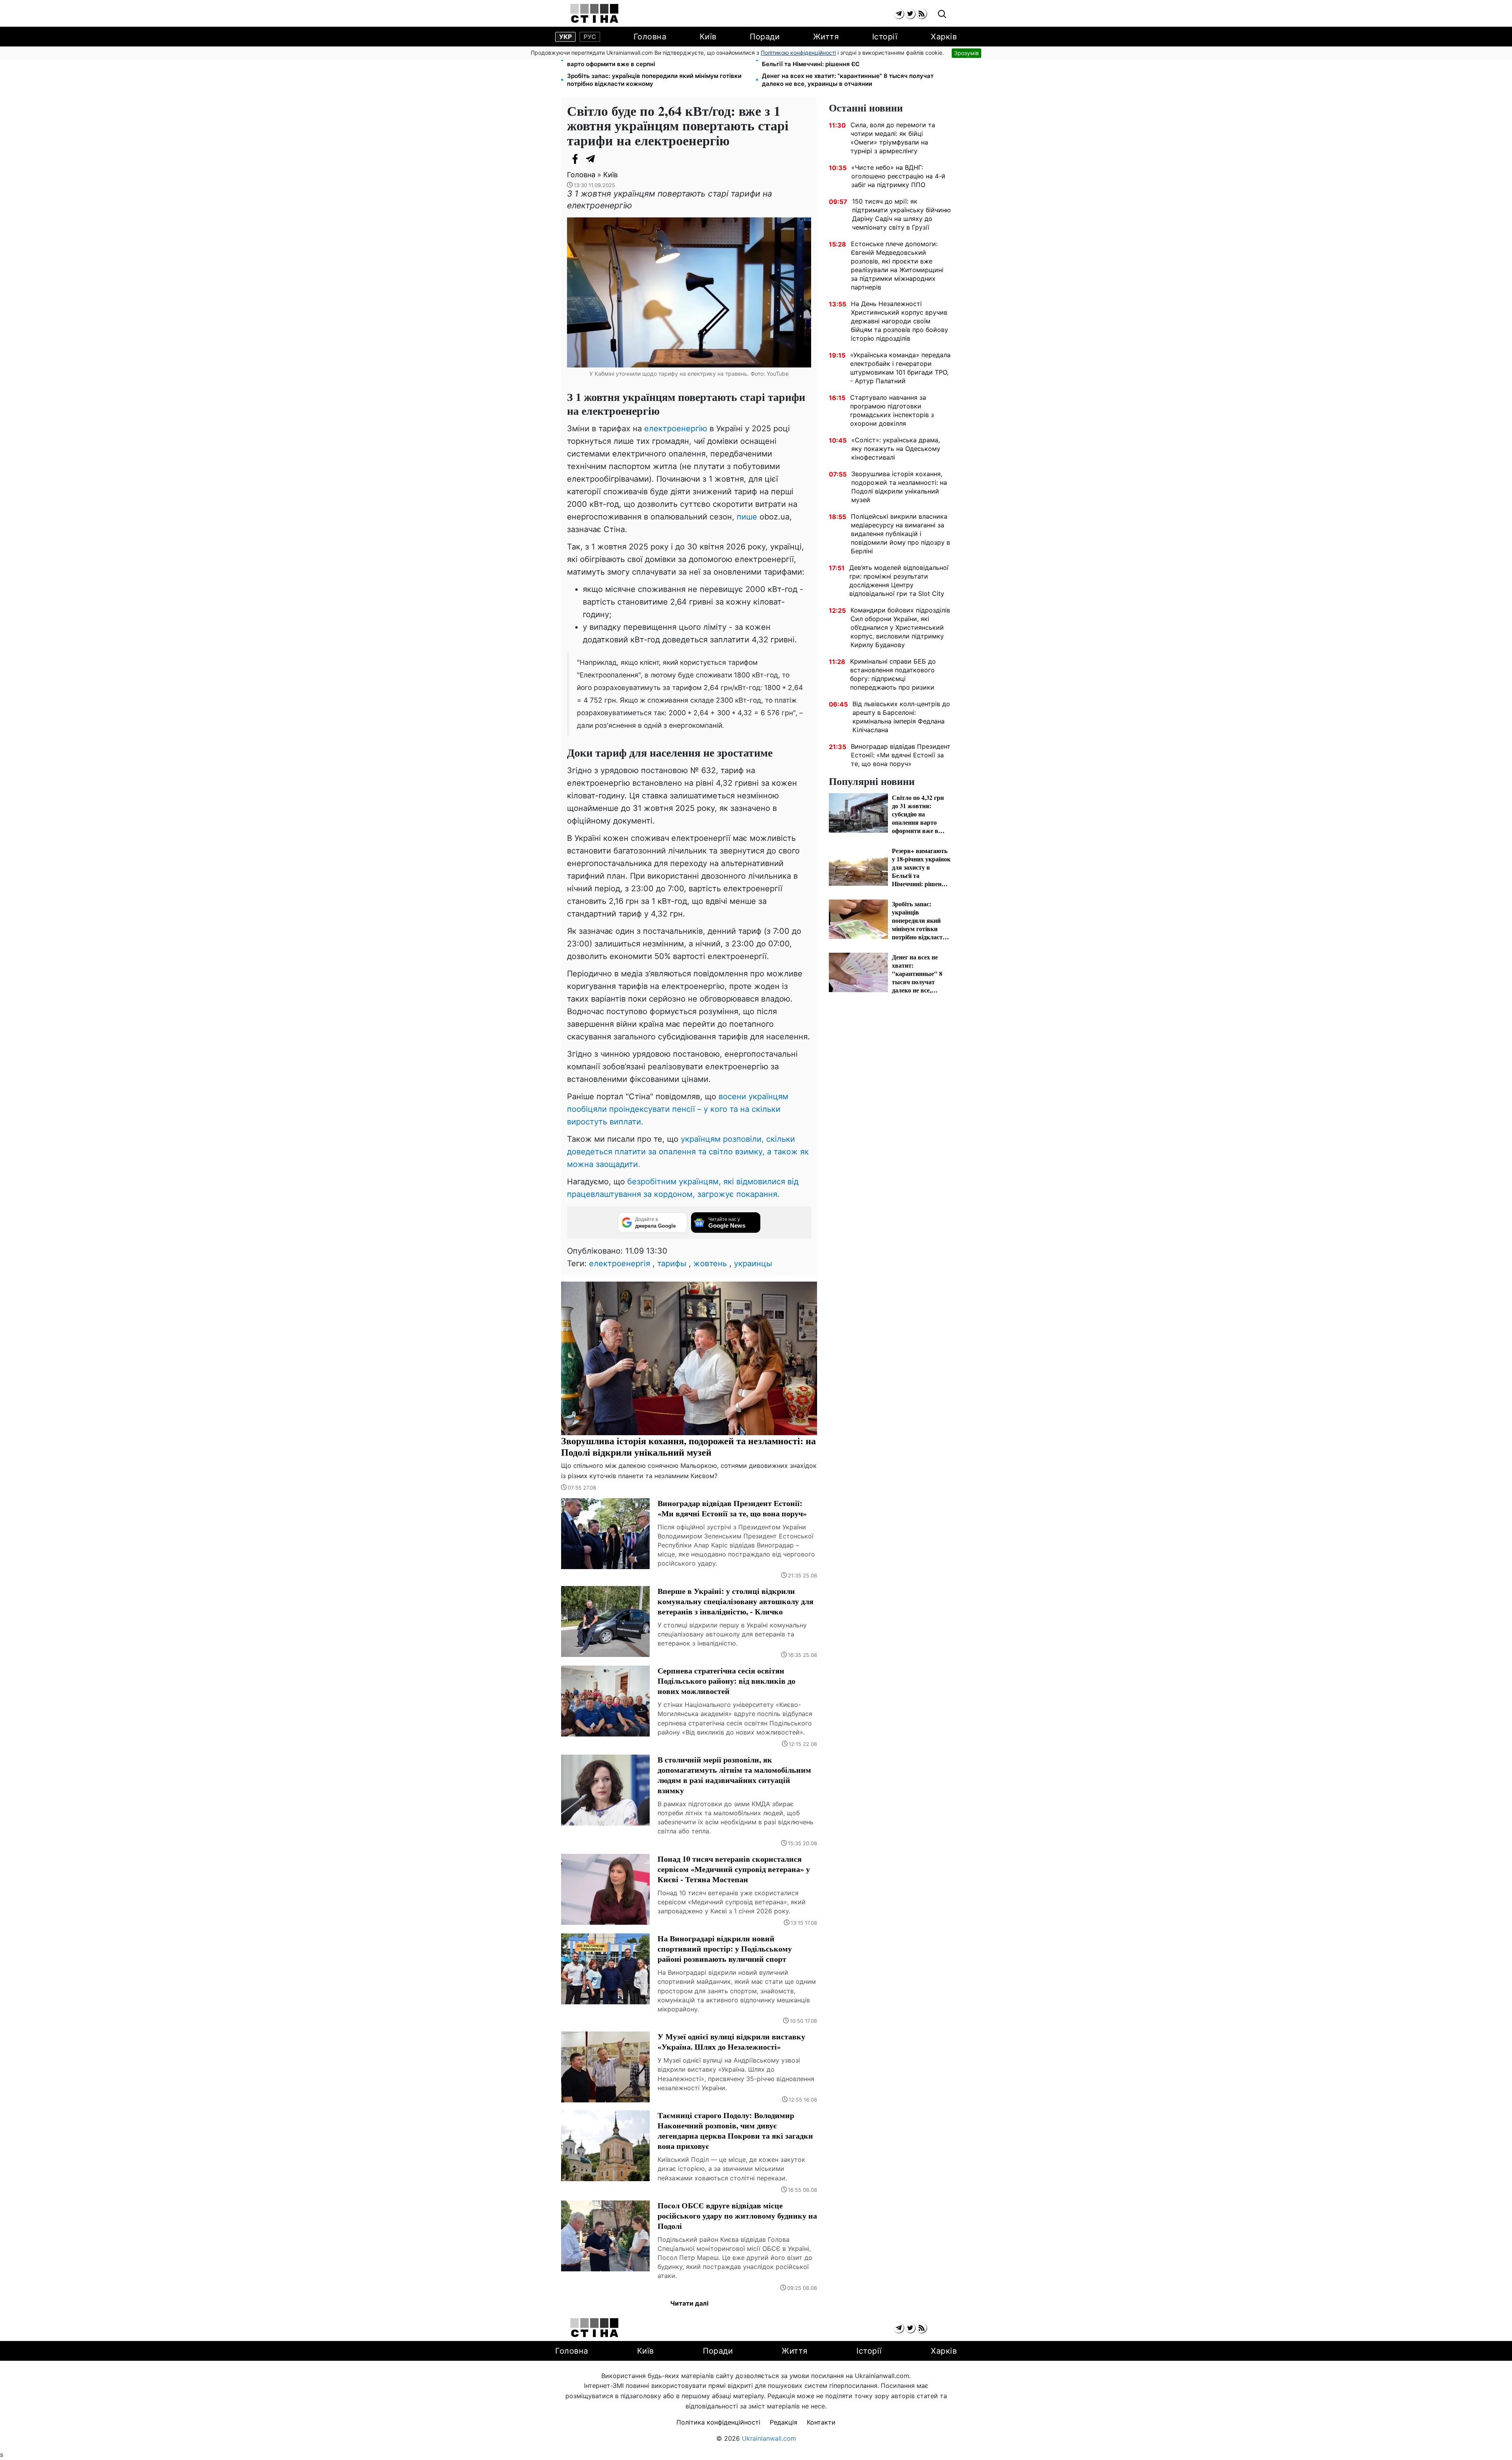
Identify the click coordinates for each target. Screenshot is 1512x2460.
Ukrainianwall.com (769, 2438)
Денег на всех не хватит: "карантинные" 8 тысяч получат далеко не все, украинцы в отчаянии (848, 80)
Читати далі (689, 2303)
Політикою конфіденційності (798, 53)
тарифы (672, 1263)
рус (590, 37)
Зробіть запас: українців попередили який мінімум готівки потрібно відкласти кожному (654, 80)
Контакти (821, 2422)
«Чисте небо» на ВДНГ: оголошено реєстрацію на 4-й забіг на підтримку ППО (898, 176)
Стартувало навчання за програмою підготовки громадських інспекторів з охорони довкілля (892, 410)
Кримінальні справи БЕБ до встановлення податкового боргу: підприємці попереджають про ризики (893, 674)
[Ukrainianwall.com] (594, 13)
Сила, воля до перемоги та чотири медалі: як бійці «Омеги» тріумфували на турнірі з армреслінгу (893, 138)
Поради (765, 37)
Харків (944, 37)
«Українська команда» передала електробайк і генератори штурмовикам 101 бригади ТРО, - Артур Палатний (900, 368)
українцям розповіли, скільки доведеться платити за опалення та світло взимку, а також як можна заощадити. (688, 1152)
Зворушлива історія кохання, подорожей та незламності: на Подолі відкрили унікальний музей (899, 487)
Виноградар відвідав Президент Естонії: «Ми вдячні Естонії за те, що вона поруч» (901, 755)
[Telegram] (591, 159)
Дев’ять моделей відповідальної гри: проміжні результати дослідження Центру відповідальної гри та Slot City (899, 581)
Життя (826, 37)
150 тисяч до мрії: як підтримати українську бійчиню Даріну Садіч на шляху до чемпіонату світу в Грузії (901, 214)
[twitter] (910, 14)
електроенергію (677, 429)
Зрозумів (966, 53)
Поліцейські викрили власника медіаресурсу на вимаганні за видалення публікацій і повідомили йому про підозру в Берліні (901, 534)
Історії (885, 37)
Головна (650, 37)
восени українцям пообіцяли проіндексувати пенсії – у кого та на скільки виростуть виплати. (678, 1109)
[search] (942, 14)
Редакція (784, 2422)
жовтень (710, 1263)
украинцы (753, 1263)
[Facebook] (575, 159)
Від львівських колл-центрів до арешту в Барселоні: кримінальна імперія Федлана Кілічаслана (901, 717)
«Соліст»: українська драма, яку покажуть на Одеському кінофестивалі (896, 449)
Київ (708, 37)
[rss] (922, 14)
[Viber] (606, 159)
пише (747, 517)
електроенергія (620, 1263)
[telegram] (899, 14)
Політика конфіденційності (718, 2422)
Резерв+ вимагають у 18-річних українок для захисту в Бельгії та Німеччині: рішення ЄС (845, 60)
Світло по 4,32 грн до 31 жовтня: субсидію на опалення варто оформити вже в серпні (649, 60)
